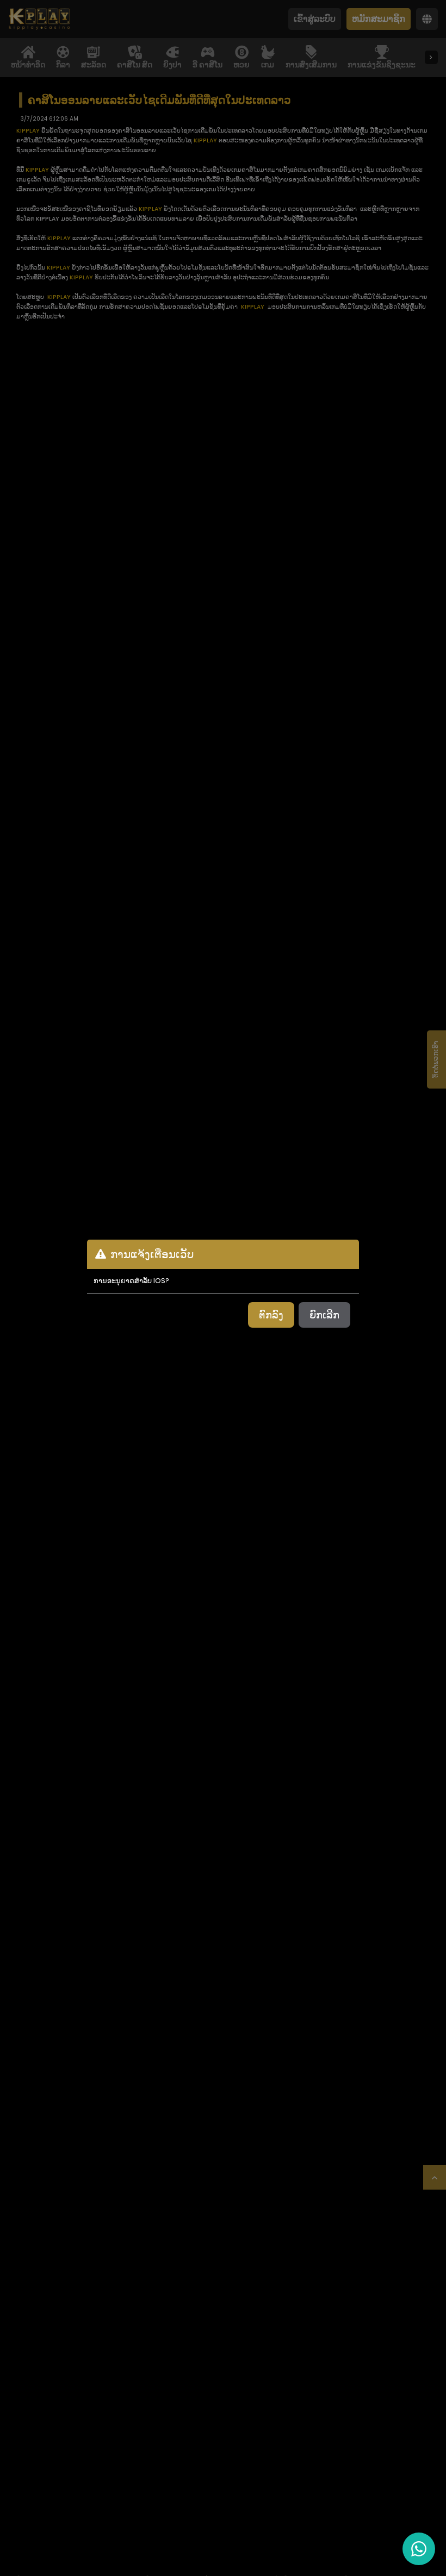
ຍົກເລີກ (324, 1315)
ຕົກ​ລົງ (271, 1315)
